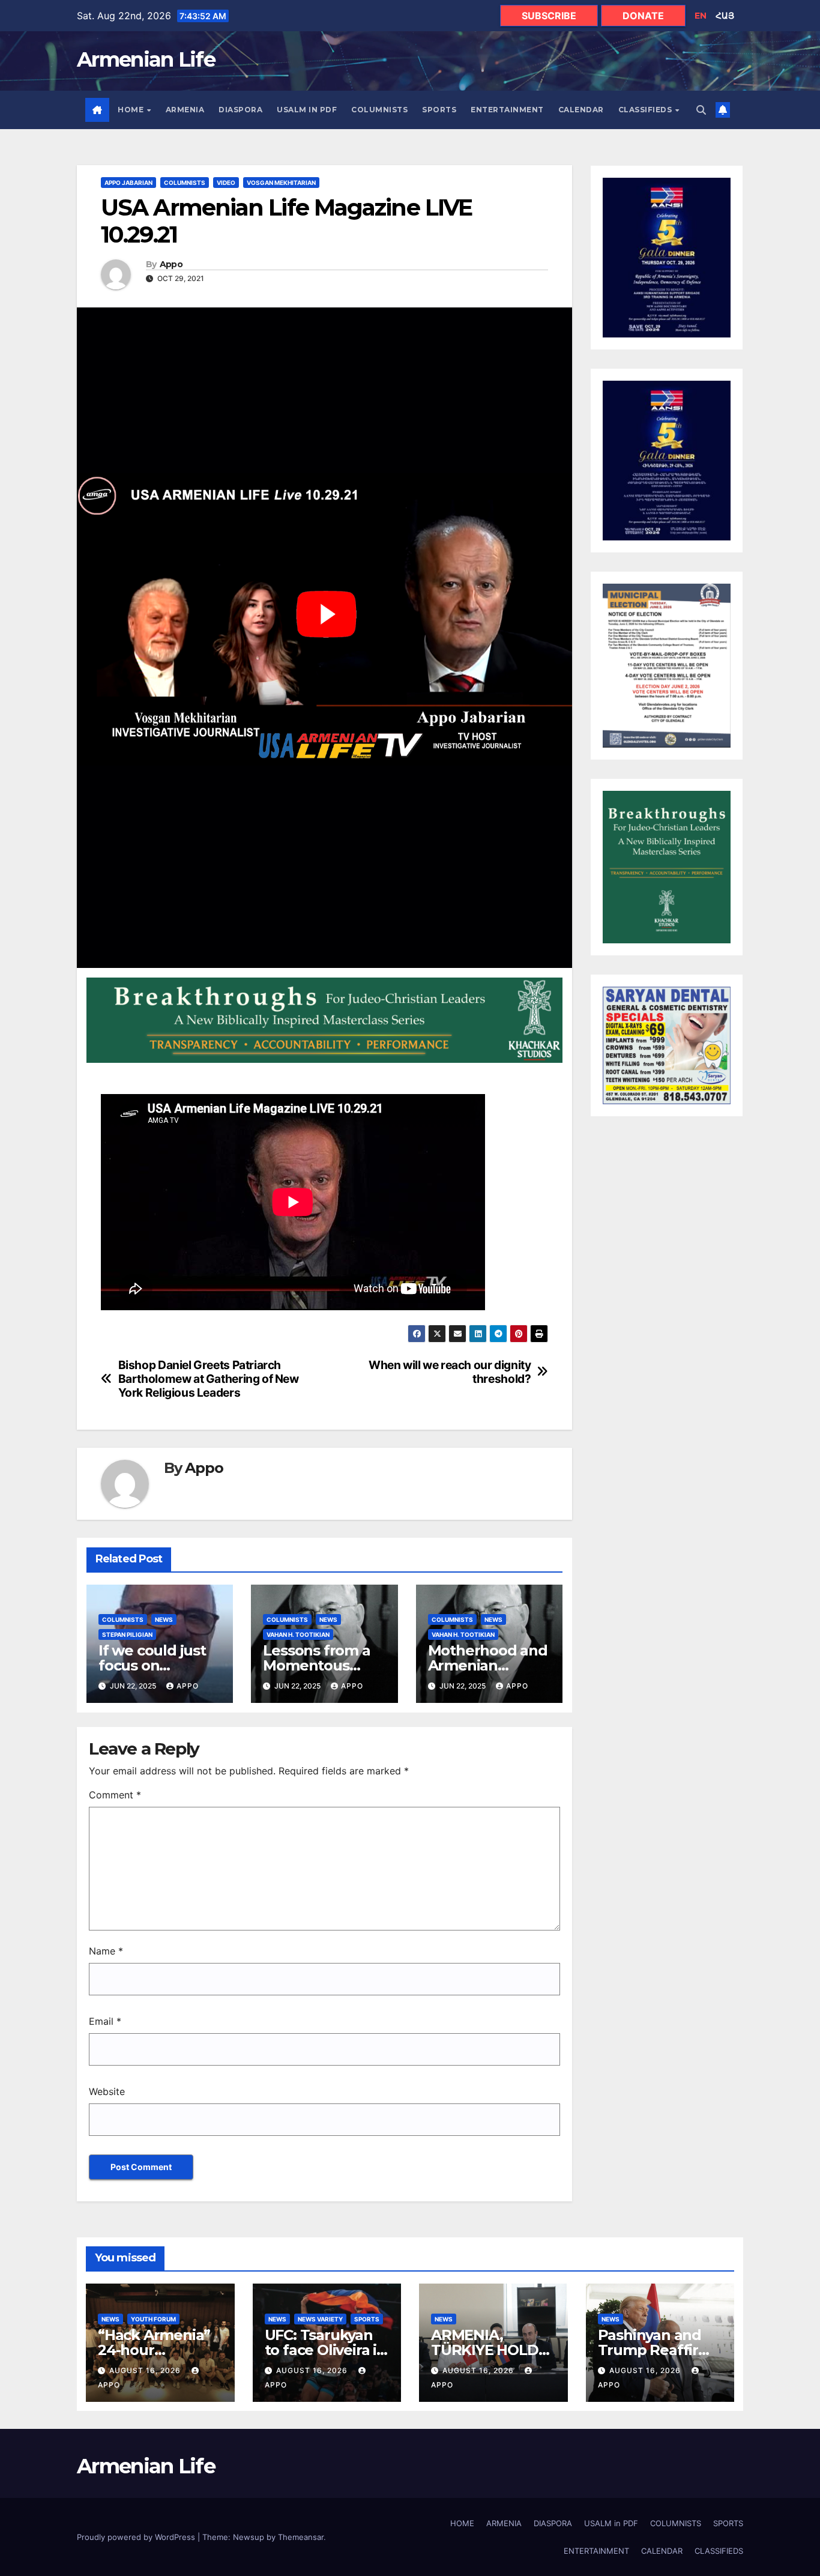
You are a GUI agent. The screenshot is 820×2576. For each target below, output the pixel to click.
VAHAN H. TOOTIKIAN (298, 1634)
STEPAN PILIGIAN (127, 1634)
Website (107, 2091)
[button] (701, 110)
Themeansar (301, 2537)
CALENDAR (581, 110)
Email (105, 2021)
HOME (132, 110)
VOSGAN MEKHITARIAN (281, 183)
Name (106, 1951)
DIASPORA (240, 110)
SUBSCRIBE (549, 16)
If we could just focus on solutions (152, 1665)
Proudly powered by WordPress (137, 2537)
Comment (115, 1795)
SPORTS (439, 110)
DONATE (643, 16)
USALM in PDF (307, 110)
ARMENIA (185, 110)
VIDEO (226, 183)
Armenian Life (146, 59)
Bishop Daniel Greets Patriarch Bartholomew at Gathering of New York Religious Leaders (209, 1379)
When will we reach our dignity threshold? (450, 1372)
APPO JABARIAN (128, 183)
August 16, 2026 (146, 2370)
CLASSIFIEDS (646, 110)
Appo (171, 265)
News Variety (320, 2319)
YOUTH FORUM (153, 2319)
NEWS (164, 1619)
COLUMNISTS (379, 110)
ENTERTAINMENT (507, 110)
